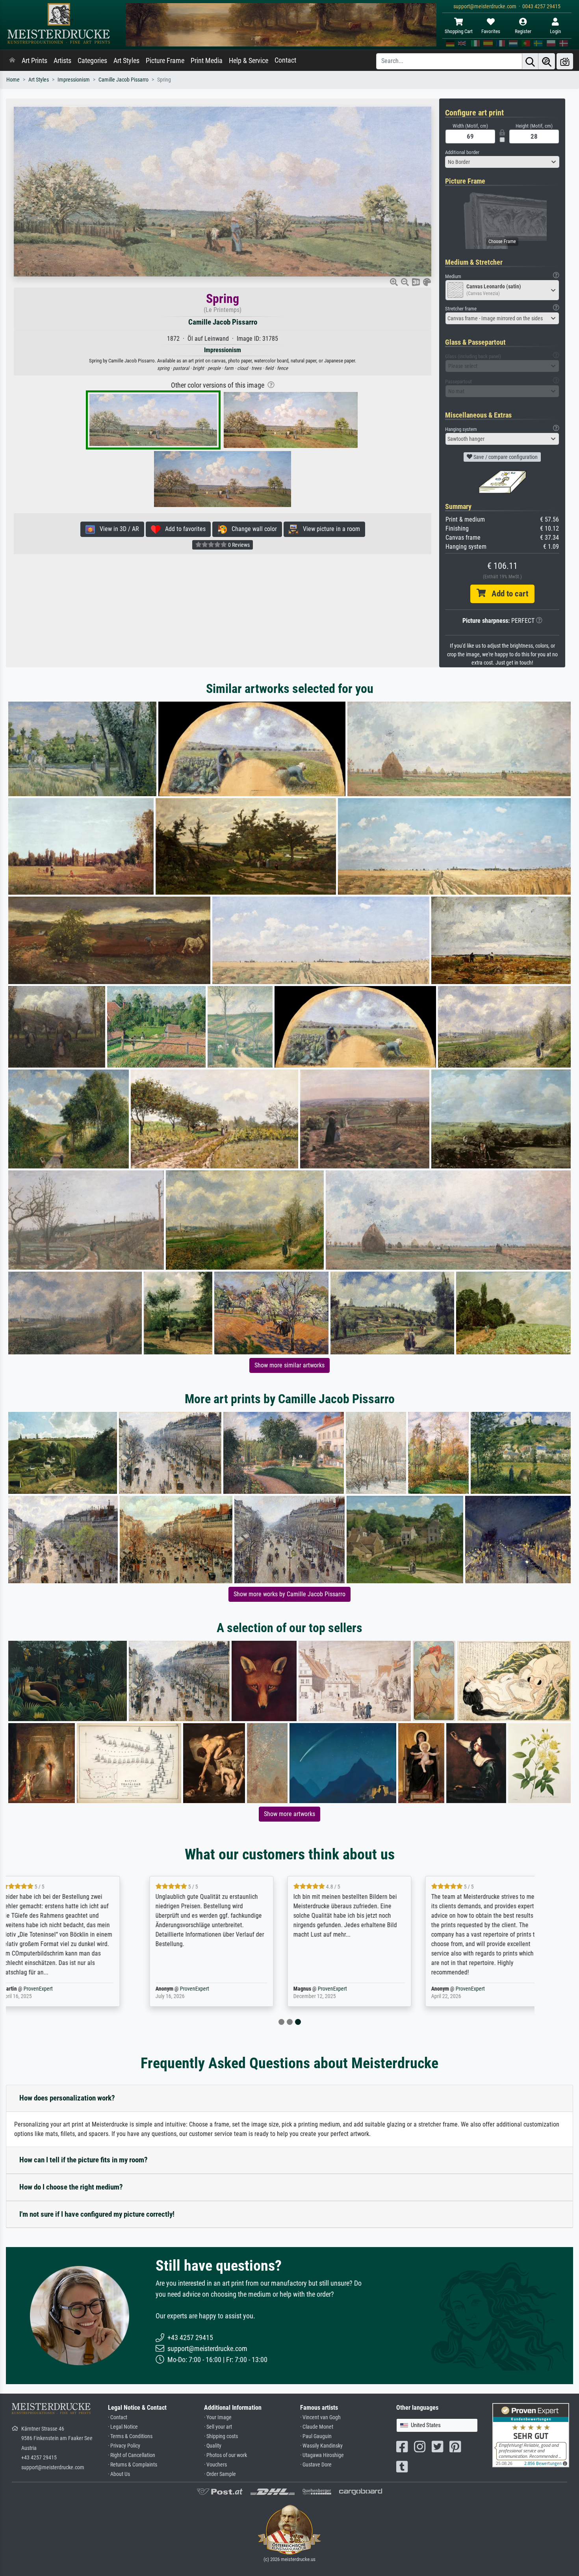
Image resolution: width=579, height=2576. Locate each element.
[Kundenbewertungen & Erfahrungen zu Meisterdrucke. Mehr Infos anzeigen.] (531, 2435)
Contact (285, 60)
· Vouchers (215, 2465)
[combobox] (502, 162)
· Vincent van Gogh (320, 2417)
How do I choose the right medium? (71, 2187)
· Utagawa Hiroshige (322, 2455)
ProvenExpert (66, 1989)
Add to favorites (183, 529)
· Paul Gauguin (316, 2436)
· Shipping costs (221, 2436)
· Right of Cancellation (132, 2455)
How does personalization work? (67, 2098)
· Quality (213, 2446)
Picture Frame (165, 61)
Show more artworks (289, 1814)
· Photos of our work (225, 2455)
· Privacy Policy (124, 2446)
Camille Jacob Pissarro (123, 80)
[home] (12, 61)
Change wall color (252, 529)
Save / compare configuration (505, 457)
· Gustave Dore (316, 2465)
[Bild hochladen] (565, 61)
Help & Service (249, 61)
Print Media (207, 61)
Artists (62, 61)
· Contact (118, 2417)
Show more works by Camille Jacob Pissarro (289, 1594)
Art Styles (126, 61)
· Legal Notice (123, 2427)
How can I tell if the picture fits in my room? (84, 2160)
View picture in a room (329, 529)
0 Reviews (238, 545)
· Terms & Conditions (130, 2436)
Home (13, 80)
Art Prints (34, 61)
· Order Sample (220, 2474)
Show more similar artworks (289, 1365)
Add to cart (507, 594)
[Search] (530, 61)
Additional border (462, 152)
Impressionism (74, 80)
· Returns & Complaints (133, 2465)
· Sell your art (218, 2427)
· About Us (119, 2474)
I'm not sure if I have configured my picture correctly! (97, 2214)
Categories (92, 61)
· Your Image (218, 2417)
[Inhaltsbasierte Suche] (547, 61)
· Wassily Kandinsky (321, 2446)
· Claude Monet (317, 2427)
